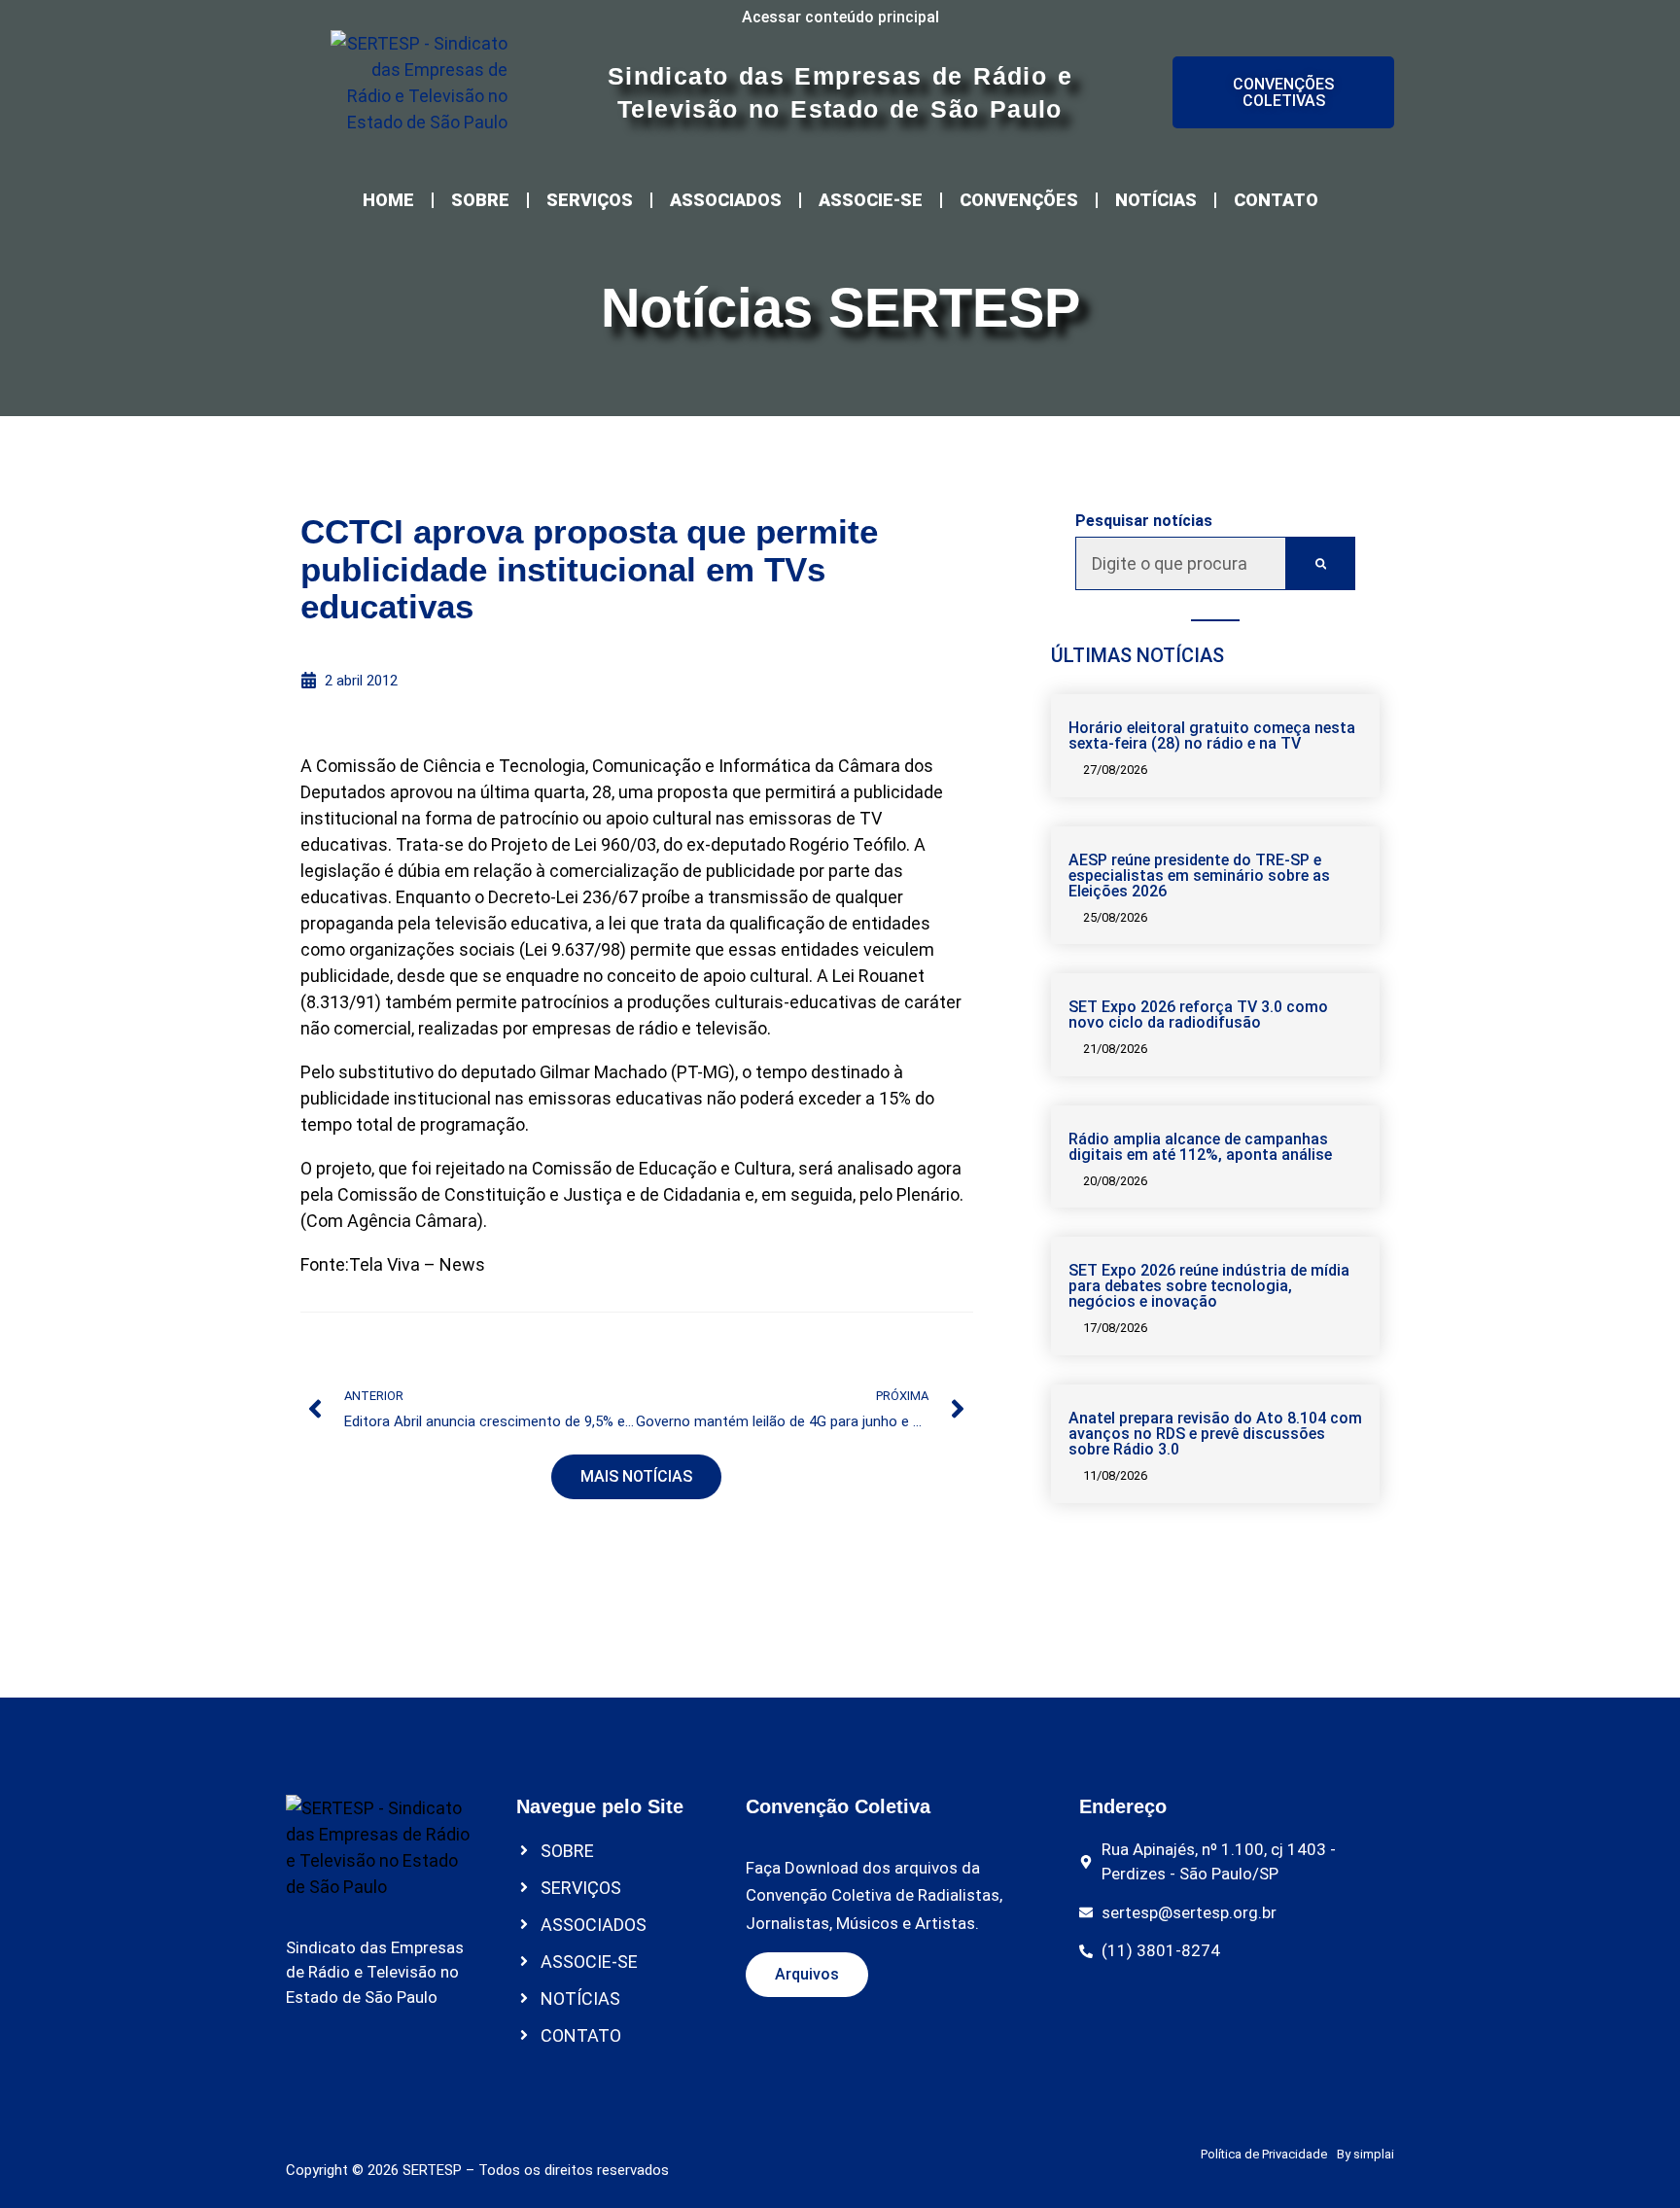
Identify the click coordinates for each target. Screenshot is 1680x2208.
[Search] (1321, 563)
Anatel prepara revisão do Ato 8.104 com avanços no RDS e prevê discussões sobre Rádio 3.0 (1215, 1434)
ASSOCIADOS (726, 200)
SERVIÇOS (590, 200)
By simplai (1365, 2154)
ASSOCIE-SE (871, 200)
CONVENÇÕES (1019, 200)
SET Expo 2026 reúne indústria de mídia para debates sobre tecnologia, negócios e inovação (1209, 1286)
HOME (388, 200)
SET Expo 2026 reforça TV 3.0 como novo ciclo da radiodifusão (1198, 1015)
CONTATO (1276, 200)
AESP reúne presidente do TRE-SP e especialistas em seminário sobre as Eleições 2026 (1199, 876)
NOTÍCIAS (1156, 200)
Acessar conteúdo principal (840, 17)
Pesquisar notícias (1144, 521)
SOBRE (480, 200)
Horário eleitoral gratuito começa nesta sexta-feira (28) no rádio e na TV (1212, 736)
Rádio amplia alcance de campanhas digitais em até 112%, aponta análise (1200, 1147)
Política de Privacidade (1264, 2154)
